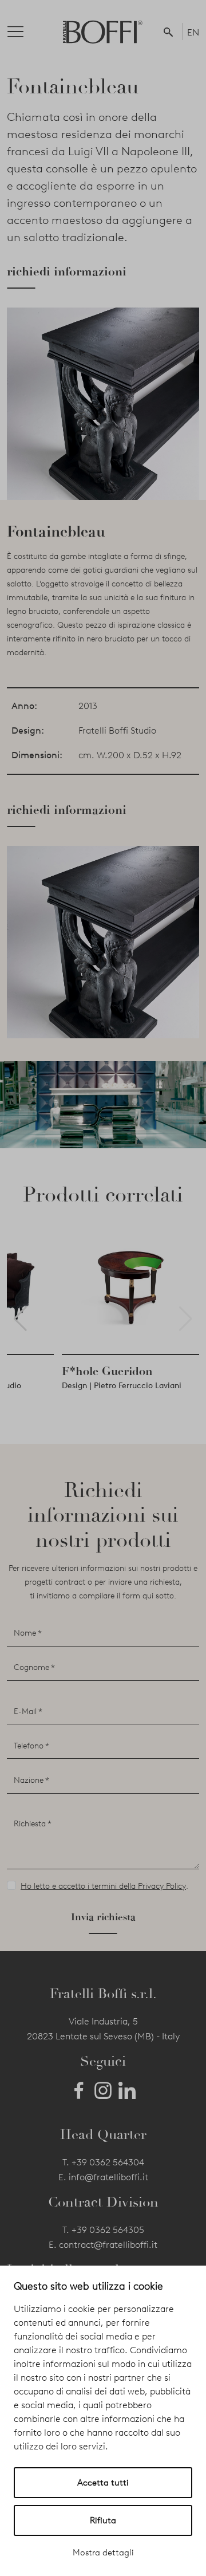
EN (193, 32)
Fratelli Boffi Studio (117, 730)
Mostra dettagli (103, 2553)
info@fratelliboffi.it (108, 2177)
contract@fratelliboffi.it (108, 2245)
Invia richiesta (103, 1917)
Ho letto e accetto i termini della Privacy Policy (103, 1886)
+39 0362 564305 (108, 2230)
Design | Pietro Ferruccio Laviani (122, 1386)
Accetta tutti (103, 2483)
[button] (171, 31)
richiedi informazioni (67, 271)
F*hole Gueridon (107, 1371)
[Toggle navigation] (25, 31)
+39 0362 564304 (108, 2162)
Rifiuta (103, 2520)
